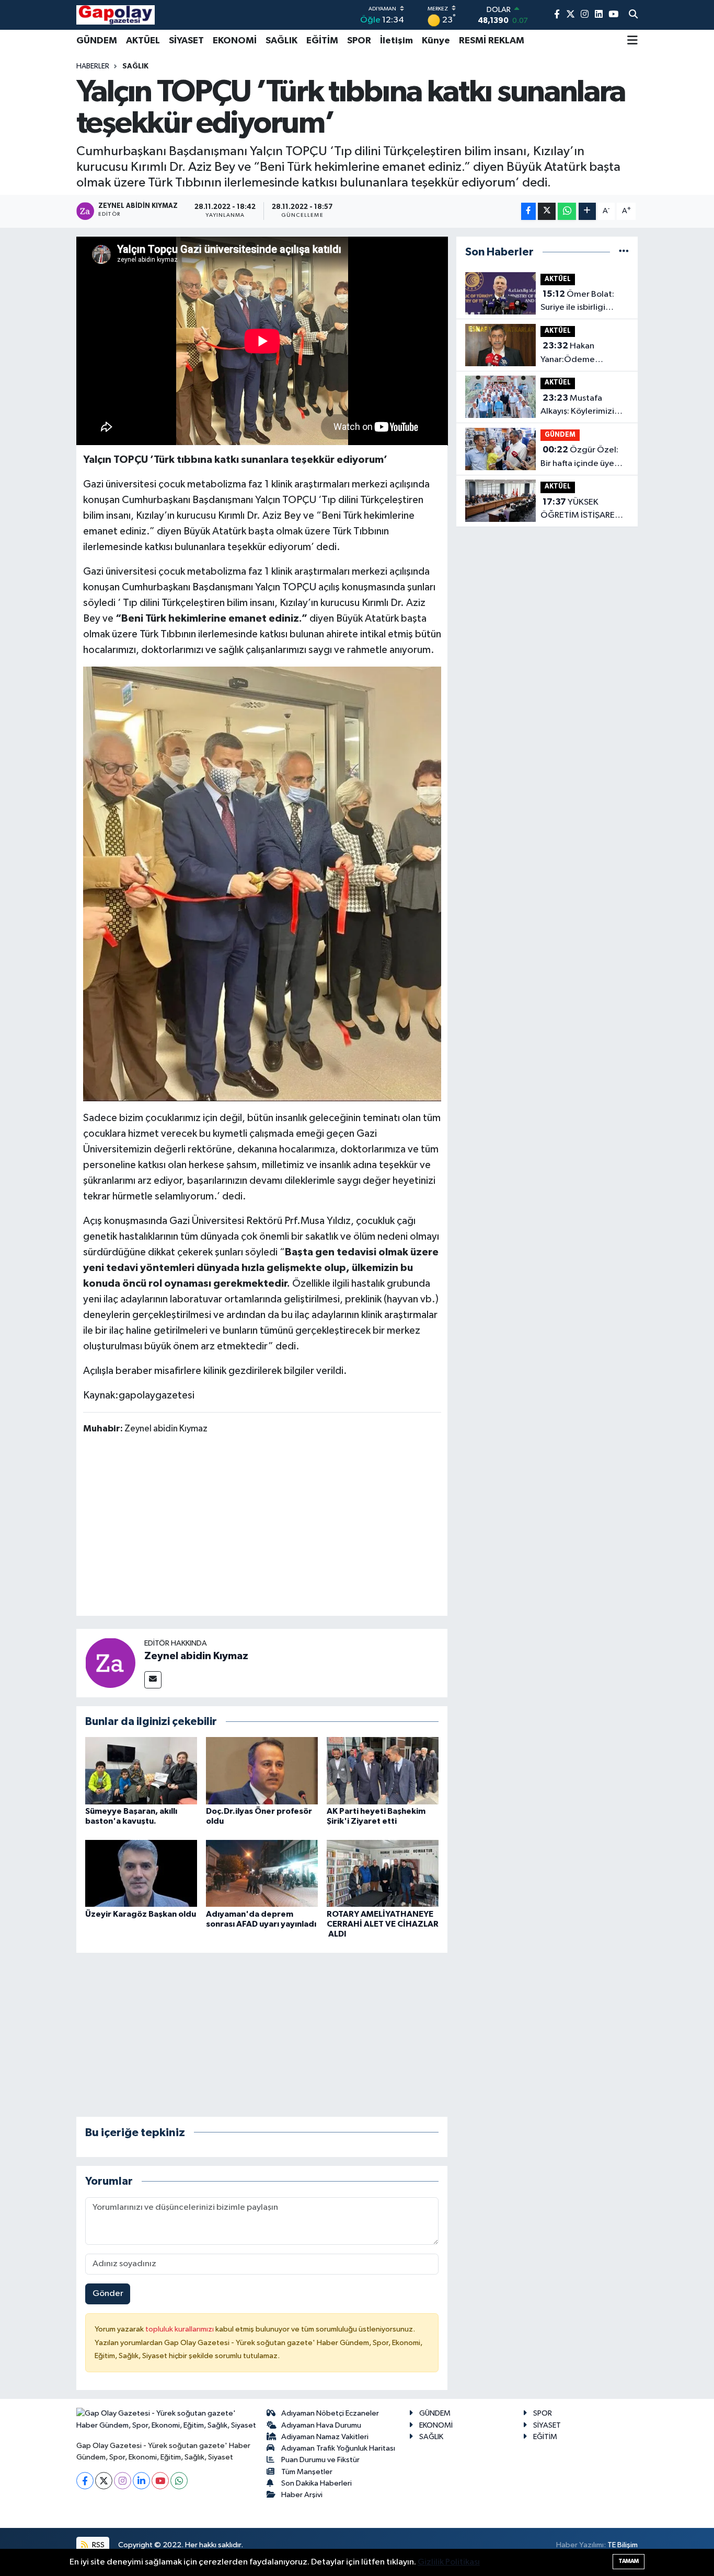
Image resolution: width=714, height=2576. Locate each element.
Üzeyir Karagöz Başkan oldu (141, 1914)
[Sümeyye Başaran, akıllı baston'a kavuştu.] (141, 1770)
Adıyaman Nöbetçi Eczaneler (330, 2413)
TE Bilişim (623, 2545)
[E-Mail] (153, 1680)
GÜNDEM (97, 41)
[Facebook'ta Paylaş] (528, 211)
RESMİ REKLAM (492, 41)
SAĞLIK (281, 41)
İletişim (396, 41)
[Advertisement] (273, 1527)
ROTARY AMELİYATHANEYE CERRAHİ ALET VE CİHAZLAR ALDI (383, 1924)
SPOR (359, 41)
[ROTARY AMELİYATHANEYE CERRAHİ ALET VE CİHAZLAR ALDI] (383, 1873)
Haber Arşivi (302, 2495)
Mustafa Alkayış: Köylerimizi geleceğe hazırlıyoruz (584, 406)
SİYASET (186, 41)
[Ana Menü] (632, 41)
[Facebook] (85, 2481)
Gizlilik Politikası (449, 2562)
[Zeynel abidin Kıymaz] (110, 1663)
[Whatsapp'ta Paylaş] (567, 211)
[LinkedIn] (141, 2481)
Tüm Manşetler (307, 2472)
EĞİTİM (322, 41)
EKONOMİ (235, 41)
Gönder (108, 2294)
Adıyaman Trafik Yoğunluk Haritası (338, 2448)
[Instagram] (123, 2481)
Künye (436, 41)
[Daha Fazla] (587, 211)
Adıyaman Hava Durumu (321, 2425)
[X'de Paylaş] (547, 211)
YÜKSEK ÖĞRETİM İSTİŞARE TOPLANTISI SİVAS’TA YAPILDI (582, 510)
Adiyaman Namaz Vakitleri (325, 2437)
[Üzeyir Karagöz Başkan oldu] (141, 1873)
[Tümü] (624, 252)
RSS (97, 2545)
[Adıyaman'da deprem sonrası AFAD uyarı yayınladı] (262, 1873)
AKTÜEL (143, 41)
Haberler (93, 66)
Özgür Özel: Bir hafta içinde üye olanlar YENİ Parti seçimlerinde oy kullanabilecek (579, 458)
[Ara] (633, 15)
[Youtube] (160, 2481)
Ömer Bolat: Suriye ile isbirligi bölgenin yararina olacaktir (577, 302)
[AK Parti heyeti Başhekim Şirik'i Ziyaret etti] (383, 1770)
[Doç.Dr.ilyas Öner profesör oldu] (262, 1770)
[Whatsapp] (179, 2481)
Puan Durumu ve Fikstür (320, 2460)
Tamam (629, 2561)
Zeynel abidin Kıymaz (196, 1656)
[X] (104, 2481)
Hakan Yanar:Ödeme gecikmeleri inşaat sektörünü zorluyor (577, 354)
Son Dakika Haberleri (316, 2483)
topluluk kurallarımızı (180, 2329)
